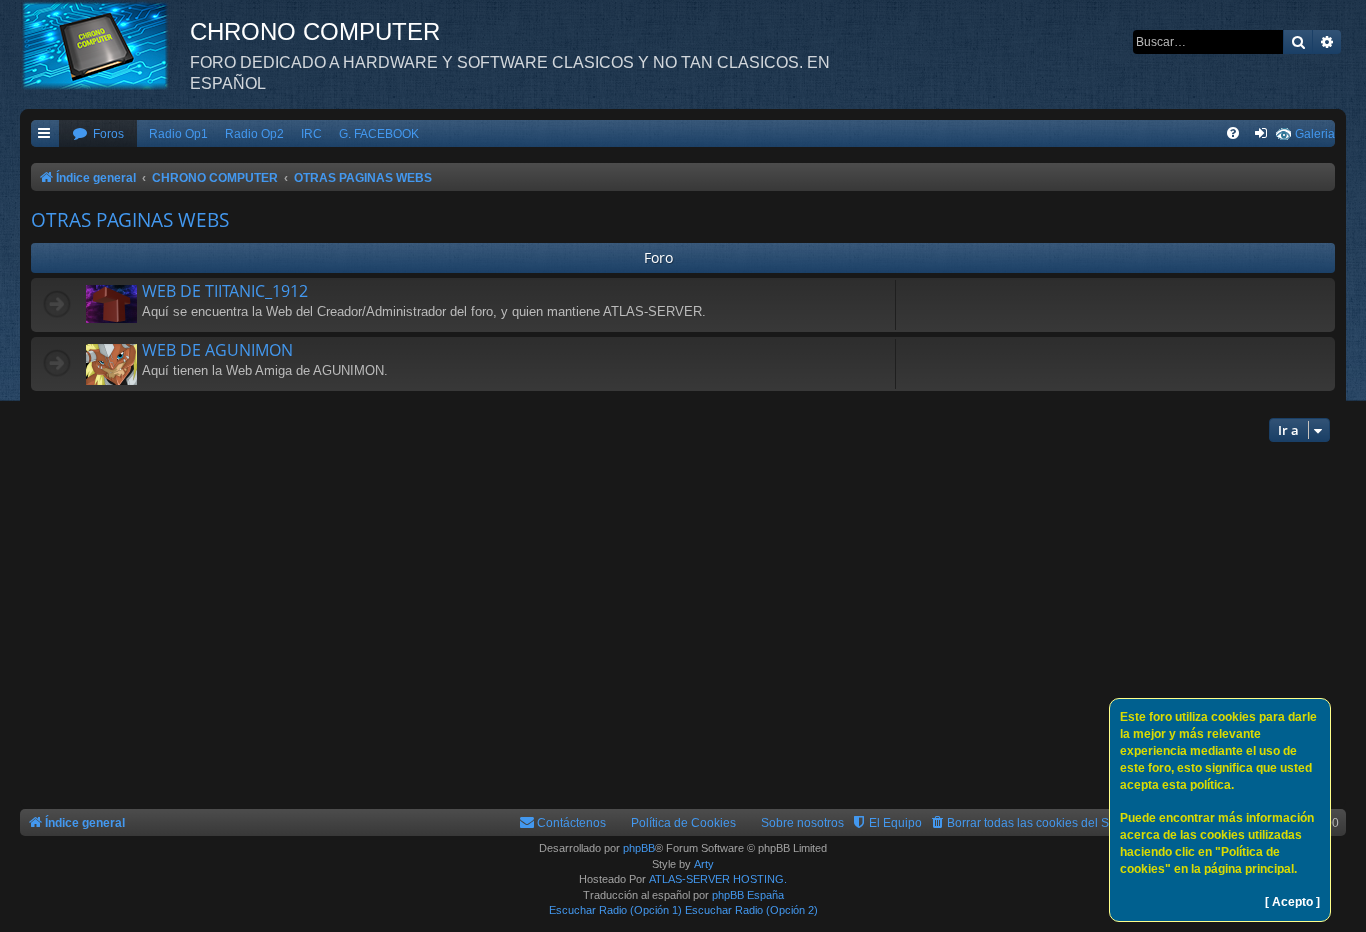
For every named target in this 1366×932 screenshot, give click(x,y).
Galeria (1315, 134)
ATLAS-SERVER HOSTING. (718, 879)
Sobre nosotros (802, 823)
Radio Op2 (254, 134)
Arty (704, 864)
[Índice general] (105, 45)
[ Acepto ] (1292, 902)
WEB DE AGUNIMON (217, 350)
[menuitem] (98, 134)
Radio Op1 (178, 134)
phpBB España (748, 895)
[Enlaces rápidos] (45, 134)
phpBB (639, 848)
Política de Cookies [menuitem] (683, 823)
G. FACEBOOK (379, 134)
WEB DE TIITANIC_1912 (225, 291)
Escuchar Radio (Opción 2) (751, 910)
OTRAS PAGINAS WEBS (130, 220)
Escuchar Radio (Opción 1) (615, 910)
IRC (311, 134)
